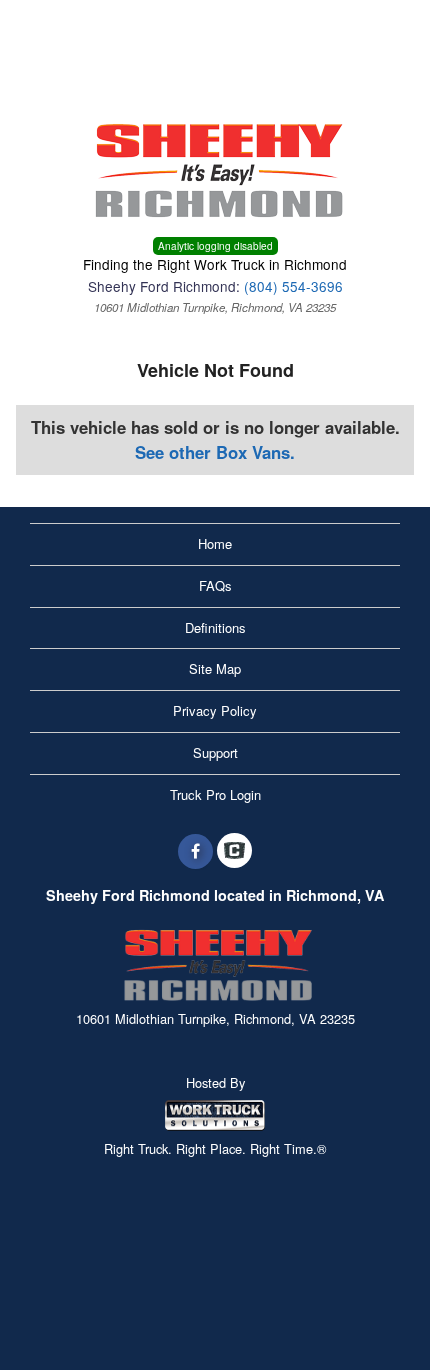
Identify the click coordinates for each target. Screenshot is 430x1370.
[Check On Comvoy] (234, 851)
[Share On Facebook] (195, 851)
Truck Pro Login (215, 794)
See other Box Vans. (215, 452)
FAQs (215, 585)
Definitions (215, 627)
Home (215, 543)
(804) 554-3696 (293, 286)
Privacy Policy (215, 710)
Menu (60, 27)
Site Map (215, 668)
